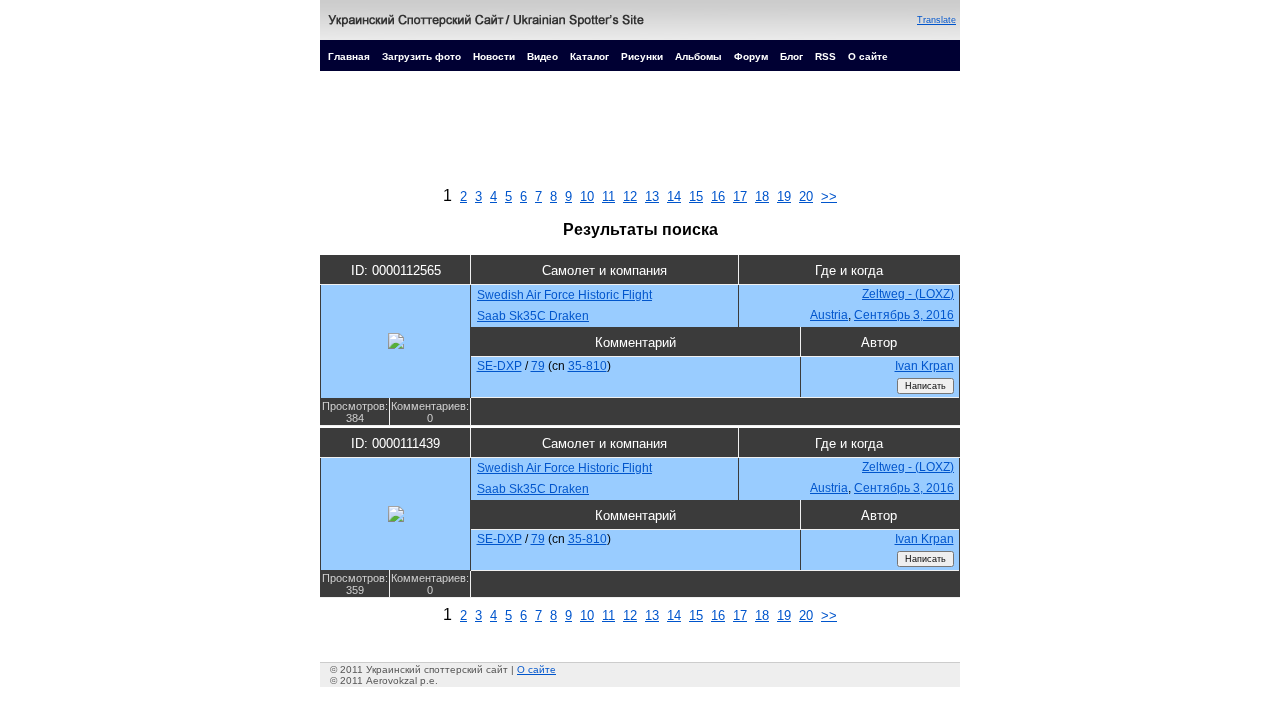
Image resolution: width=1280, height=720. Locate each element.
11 (608, 196)
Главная (349, 56)
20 (806, 196)
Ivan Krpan (924, 366)
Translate (936, 20)
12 (630, 196)
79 (538, 366)
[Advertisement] (640, 134)
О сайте (868, 56)
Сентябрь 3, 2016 (904, 315)
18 (762, 196)
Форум (751, 56)
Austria (829, 315)
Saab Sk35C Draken (533, 316)
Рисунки (642, 56)
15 (696, 196)
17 (740, 196)
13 (652, 196)
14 (674, 196)
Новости (494, 56)
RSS (825, 56)
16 (718, 196)
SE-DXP (499, 366)
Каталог (589, 56)
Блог (791, 56)
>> (829, 196)
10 (587, 196)
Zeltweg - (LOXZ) (908, 294)
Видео (542, 56)
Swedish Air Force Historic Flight (564, 295)
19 (784, 196)
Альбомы (698, 56)
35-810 (587, 366)
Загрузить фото (421, 56)
